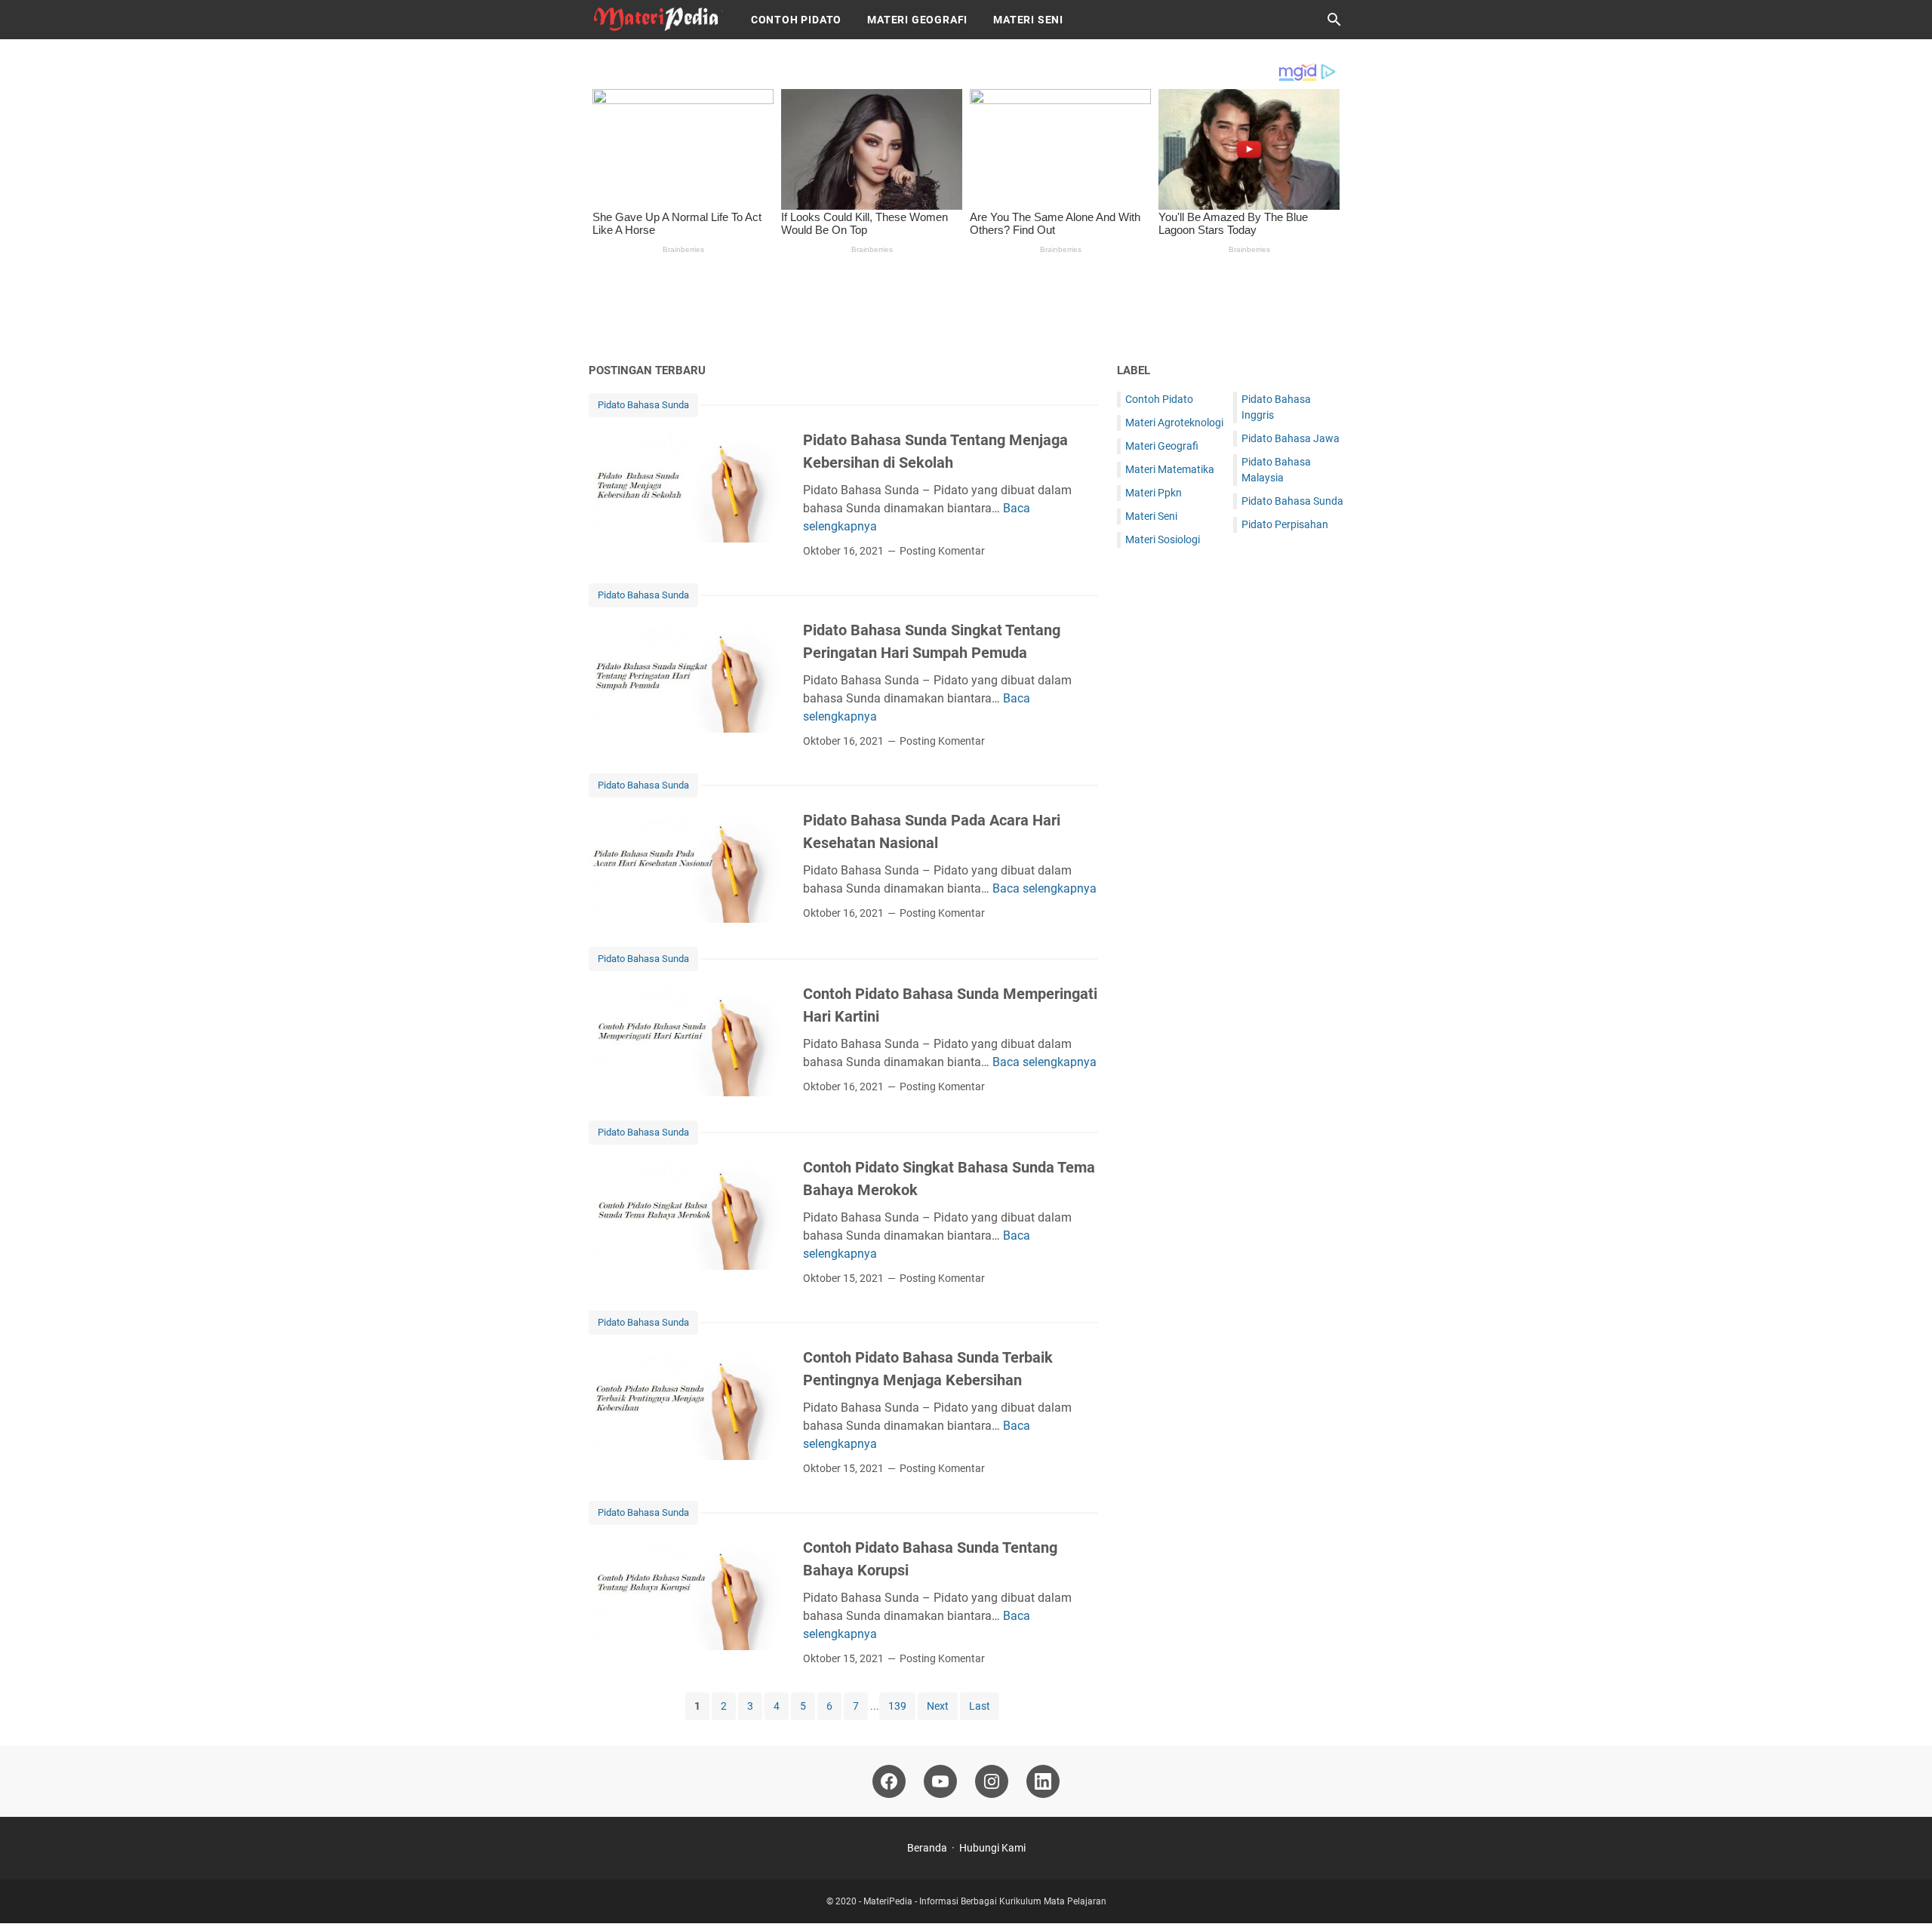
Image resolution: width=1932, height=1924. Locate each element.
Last (980, 1706)
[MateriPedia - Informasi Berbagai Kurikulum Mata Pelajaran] (656, 20)
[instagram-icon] (992, 1781)
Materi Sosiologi (1163, 539)
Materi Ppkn (1154, 493)
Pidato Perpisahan (1285, 524)
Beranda (927, 1848)
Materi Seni (1028, 20)
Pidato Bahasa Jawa (1291, 438)
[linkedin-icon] (1043, 1781)
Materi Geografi (917, 20)
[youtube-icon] (940, 1781)
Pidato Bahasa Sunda (643, 405)
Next (938, 1706)
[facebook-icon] (889, 1781)
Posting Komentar (942, 551)
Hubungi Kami (992, 1848)
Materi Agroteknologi (1174, 423)
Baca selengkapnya (1044, 888)
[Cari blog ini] (1334, 20)
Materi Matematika (1170, 469)
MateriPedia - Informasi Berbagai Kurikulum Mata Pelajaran (985, 1901)
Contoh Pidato (796, 20)
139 (897, 1706)
